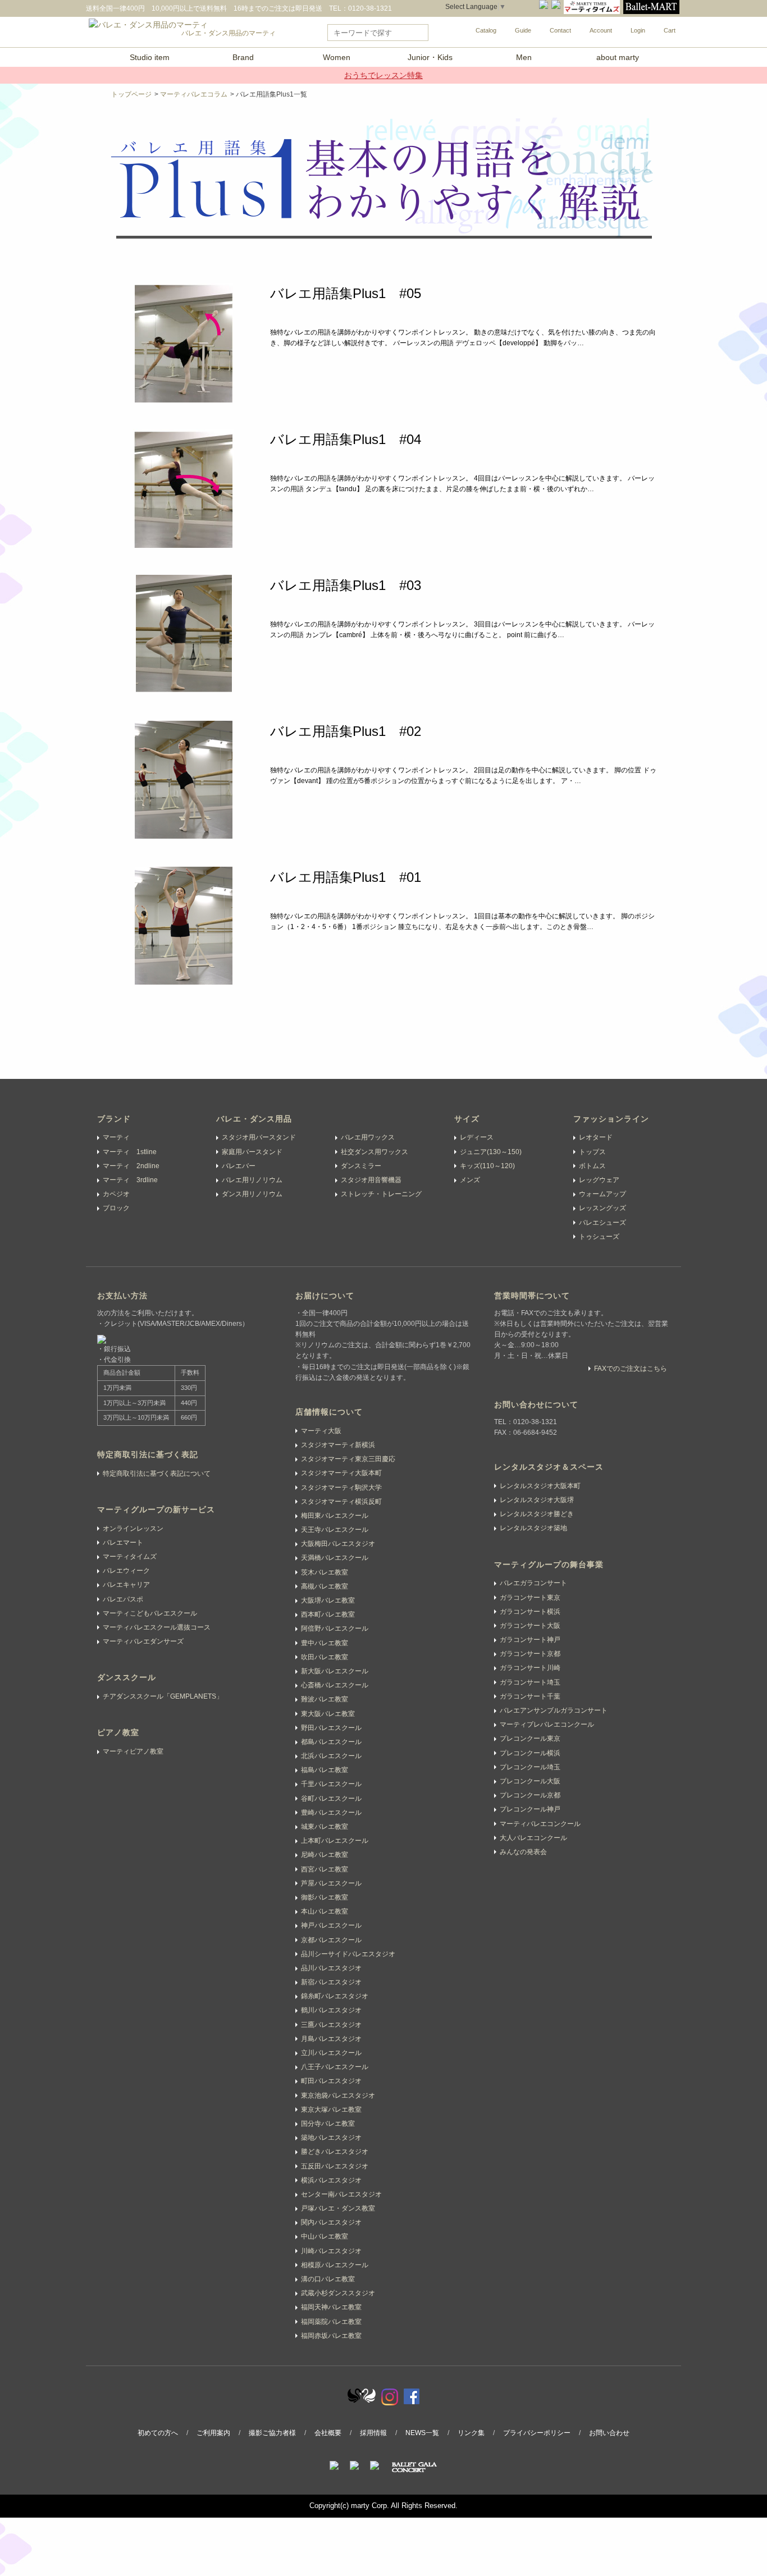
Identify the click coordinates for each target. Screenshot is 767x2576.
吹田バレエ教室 (325, 1657)
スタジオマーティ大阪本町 (341, 1473)
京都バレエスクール (331, 1940)
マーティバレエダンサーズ (143, 1641)
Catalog (486, 30)
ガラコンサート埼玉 (530, 1682)
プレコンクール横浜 (530, 1753)
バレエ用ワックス (368, 1137)
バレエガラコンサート (533, 1583)
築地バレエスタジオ (331, 2138)
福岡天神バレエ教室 (331, 2307)
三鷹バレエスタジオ (331, 2025)
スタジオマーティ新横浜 (338, 1445)
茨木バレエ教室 (325, 1572)
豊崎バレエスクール (331, 1813)
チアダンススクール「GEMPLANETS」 (163, 1696)
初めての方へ (158, 2433)
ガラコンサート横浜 (530, 1612)
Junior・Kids (430, 57)
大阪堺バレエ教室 (328, 1600)
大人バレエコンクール (533, 1838)
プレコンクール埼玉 (530, 1767)
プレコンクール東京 (530, 1738)
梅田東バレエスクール (335, 1516)
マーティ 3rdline (130, 1180)
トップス (592, 1152)
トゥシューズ (599, 1237)
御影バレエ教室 (325, 1897)
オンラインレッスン (133, 1529)
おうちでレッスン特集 (383, 75)
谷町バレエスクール (331, 1799)
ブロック (116, 1208)
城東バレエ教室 (325, 1827)
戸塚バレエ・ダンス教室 (338, 2208)
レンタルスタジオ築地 (533, 1528)
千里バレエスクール (331, 1784)
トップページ (131, 94)
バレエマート (123, 1543)
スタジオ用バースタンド (259, 1137)
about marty (618, 57)
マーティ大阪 (321, 1431)
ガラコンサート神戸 (530, 1640)
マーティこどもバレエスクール (150, 1613)
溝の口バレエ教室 (328, 2279)
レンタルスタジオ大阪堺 (537, 1500)
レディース (477, 1137)
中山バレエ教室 (325, 2236)
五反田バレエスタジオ (335, 2166)
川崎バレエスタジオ (331, 2251)
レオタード (596, 1137)
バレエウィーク (126, 1571)
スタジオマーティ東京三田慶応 (348, 1459)
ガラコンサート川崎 (530, 1668)
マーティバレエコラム (194, 94)
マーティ (116, 1137)
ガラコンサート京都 (530, 1654)
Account (601, 30)
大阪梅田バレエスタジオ (338, 1544)
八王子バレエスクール (335, 2067)
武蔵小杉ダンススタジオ (338, 2293)
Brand (243, 57)
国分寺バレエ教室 (328, 2124)
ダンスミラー (361, 1166)
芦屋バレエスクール (331, 1883)
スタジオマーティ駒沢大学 (341, 1488)
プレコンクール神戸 (530, 1809)
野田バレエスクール (331, 1728)
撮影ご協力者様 (272, 2433)
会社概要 (328, 2433)
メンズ (470, 1180)
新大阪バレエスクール (335, 1671)
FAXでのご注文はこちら (631, 1369)
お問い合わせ (609, 2433)
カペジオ (116, 1194)
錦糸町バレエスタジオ (335, 1996)
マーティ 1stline (130, 1152)
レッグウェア (599, 1180)
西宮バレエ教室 (325, 1869)
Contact (560, 30)
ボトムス (592, 1166)
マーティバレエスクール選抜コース (157, 1627)
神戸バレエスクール (331, 1925)
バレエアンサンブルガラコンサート (554, 1710)
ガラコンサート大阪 (530, 1626)
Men (524, 57)
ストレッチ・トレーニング (381, 1194)
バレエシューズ (602, 1223)
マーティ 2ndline (131, 1166)
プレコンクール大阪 (530, 1781)
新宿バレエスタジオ (331, 1982)
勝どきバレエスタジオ (335, 2152)
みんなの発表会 (523, 1852)
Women (337, 57)
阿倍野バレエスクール (335, 1628)
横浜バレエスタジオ (331, 2180)
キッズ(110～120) (487, 1166)
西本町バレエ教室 (328, 1614)
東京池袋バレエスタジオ (338, 2095)
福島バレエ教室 (325, 1770)
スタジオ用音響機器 (371, 1180)
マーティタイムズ (130, 1557)
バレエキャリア (126, 1585)
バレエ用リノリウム (252, 1180)
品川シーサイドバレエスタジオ (348, 1954)
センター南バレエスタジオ (341, 2194)
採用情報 (373, 2433)
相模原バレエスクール (335, 2265)
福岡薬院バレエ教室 (331, 2322)
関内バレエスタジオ (331, 2222)
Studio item (150, 57)
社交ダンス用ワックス (375, 1152)
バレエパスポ (123, 1599)
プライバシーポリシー (537, 2433)
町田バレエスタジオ (331, 2081)
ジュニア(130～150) (491, 1152)
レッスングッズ (602, 1208)
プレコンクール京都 (530, 1795)
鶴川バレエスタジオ (331, 2010)
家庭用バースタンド (252, 1152)
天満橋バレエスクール (335, 1558)
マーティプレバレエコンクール (547, 1724)
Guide (523, 30)
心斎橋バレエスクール (335, 1685)
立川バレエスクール (331, 2053)
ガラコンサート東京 (530, 1598)
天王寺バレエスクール (335, 1530)
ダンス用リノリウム (252, 1194)
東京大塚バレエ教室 (331, 2110)
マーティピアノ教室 (133, 1751)
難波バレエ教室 (325, 1699)
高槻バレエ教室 (325, 1586)
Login (638, 30)
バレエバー (239, 1166)
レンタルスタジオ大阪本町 (540, 1486)
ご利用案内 (213, 2433)
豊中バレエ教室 (325, 1643)
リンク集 (471, 2433)
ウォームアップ (602, 1194)
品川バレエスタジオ (331, 1968)
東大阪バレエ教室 (328, 1714)
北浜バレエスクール (331, 1756)
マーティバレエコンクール (540, 1824)
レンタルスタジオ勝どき (537, 1514)
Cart (670, 30)
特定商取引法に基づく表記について (157, 1474)
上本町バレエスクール (335, 1841)
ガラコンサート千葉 (530, 1696)
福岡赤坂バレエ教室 (331, 2336)
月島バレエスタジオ (331, 2039)
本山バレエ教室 (325, 1911)
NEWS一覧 (422, 2433)
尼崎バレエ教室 (325, 1855)
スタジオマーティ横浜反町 (341, 1502)
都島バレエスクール (331, 1742)
